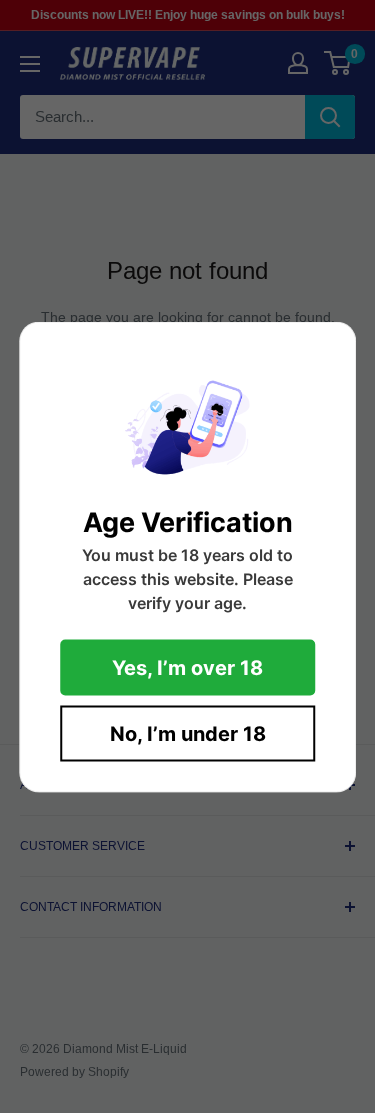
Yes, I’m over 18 (187, 667)
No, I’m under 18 (188, 733)
